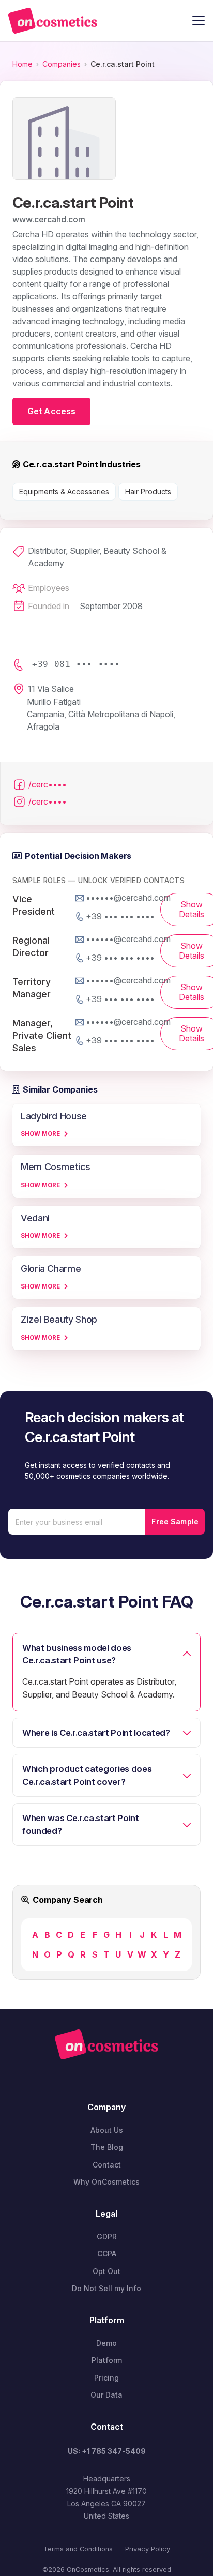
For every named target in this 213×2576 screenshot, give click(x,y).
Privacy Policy (148, 2549)
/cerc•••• (48, 784)
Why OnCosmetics (106, 2182)
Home (22, 64)
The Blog (107, 2147)
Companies (62, 64)
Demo (106, 2343)
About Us (107, 2130)
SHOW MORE (40, 1134)
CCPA (107, 2254)
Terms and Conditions (78, 2549)
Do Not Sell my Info (106, 2288)
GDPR (107, 2237)
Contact (107, 2165)
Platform (107, 2360)
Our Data (106, 2395)
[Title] (53, 21)
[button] (199, 21)
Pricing (106, 2378)
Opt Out (106, 2271)
